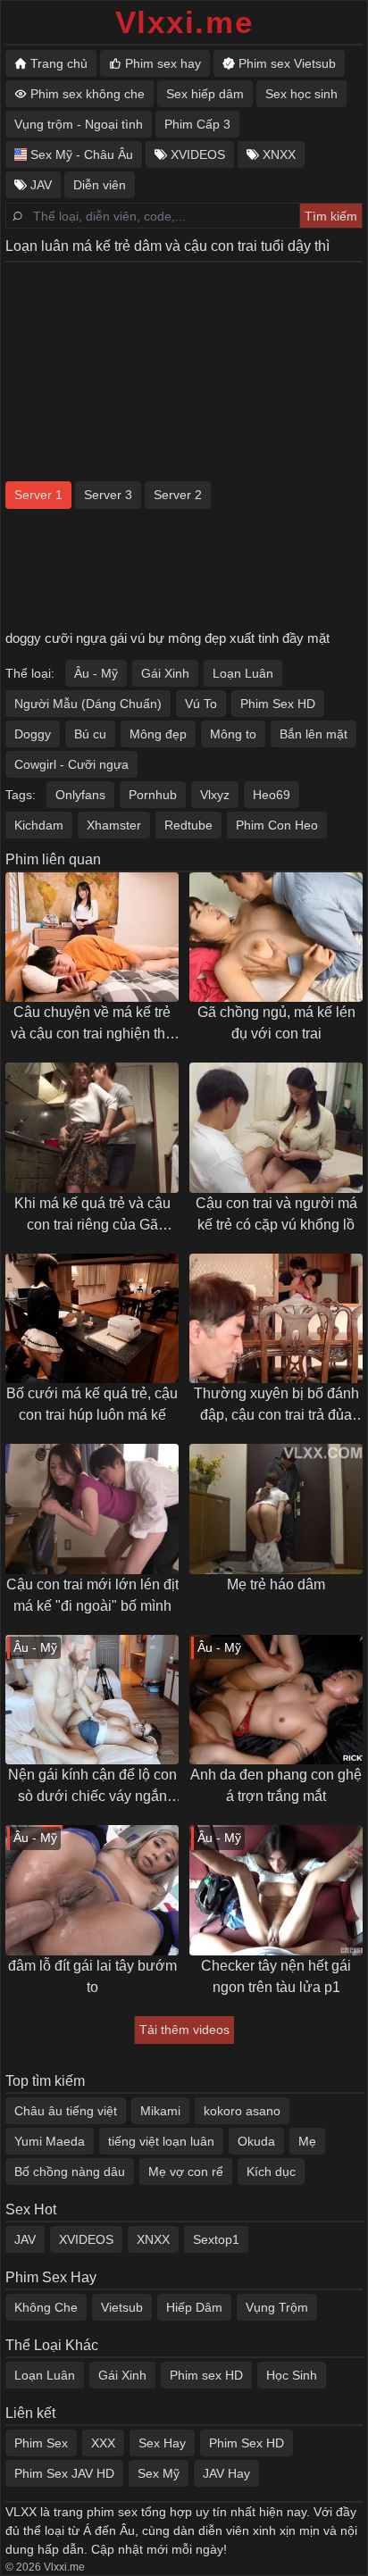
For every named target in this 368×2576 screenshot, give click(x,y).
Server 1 (38, 495)
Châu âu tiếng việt (66, 2111)
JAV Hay (226, 2473)
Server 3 (108, 495)
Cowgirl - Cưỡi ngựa (71, 764)
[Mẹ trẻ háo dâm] (276, 1509)
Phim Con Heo (277, 825)
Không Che (46, 2307)
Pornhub (153, 795)
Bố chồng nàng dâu (70, 2172)
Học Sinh (292, 2375)
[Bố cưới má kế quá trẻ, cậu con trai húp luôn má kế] (92, 1319)
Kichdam (39, 825)
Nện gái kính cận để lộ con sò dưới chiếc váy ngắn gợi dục (92, 1787)
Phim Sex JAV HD (64, 2473)
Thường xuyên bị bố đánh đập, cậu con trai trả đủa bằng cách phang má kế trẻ (276, 1406)
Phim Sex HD (278, 704)
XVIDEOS (86, 2239)
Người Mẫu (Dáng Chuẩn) (88, 704)
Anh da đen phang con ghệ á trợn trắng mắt (276, 1785)
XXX (103, 2443)
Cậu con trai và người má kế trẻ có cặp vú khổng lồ (276, 1214)
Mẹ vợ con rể (186, 2172)
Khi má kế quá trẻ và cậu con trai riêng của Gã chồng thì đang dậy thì (92, 1216)
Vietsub (122, 2307)
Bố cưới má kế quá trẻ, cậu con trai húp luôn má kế (92, 1404)
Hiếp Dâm (194, 2307)
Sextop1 (216, 2239)
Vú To (201, 704)
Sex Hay (162, 2443)
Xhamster (114, 825)
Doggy (33, 734)
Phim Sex (41, 2443)
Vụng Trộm (277, 2307)
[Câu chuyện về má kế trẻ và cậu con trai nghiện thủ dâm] (92, 938)
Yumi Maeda (50, 2141)
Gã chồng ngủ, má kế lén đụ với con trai (276, 1023)
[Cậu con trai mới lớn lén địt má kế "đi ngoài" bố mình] (92, 1509)
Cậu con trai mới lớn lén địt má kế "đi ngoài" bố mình (92, 1595)
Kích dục (271, 2172)
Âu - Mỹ (96, 673)
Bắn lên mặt (314, 734)
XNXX (153, 2239)
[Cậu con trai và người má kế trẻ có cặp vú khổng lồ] (276, 1128)
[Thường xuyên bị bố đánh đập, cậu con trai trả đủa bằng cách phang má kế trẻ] (276, 1319)
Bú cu (90, 734)
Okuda (256, 2141)
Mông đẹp (158, 734)
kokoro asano (242, 2111)
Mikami (160, 2111)
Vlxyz (215, 795)
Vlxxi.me (184, 22)
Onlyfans (80, 795)
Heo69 (272, 795)
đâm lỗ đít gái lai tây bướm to (92, 1976)
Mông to (233, 734)
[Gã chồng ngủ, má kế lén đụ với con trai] (276, 938)
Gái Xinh (165, 673)
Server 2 (178, 495)
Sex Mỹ (159, 2473)
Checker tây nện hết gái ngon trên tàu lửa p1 (276, 1976)
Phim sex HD (206, 2375)
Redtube (188, 825)
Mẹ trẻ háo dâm (276, 1584)
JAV (25, 2239)
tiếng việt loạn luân (161, 2141)
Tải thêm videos (184, 2030)
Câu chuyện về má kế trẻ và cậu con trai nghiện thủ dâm (92, 1025)
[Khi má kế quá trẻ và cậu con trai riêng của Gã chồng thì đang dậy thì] (92, 1128)
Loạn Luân (243, 673)
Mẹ (307, 2141)
